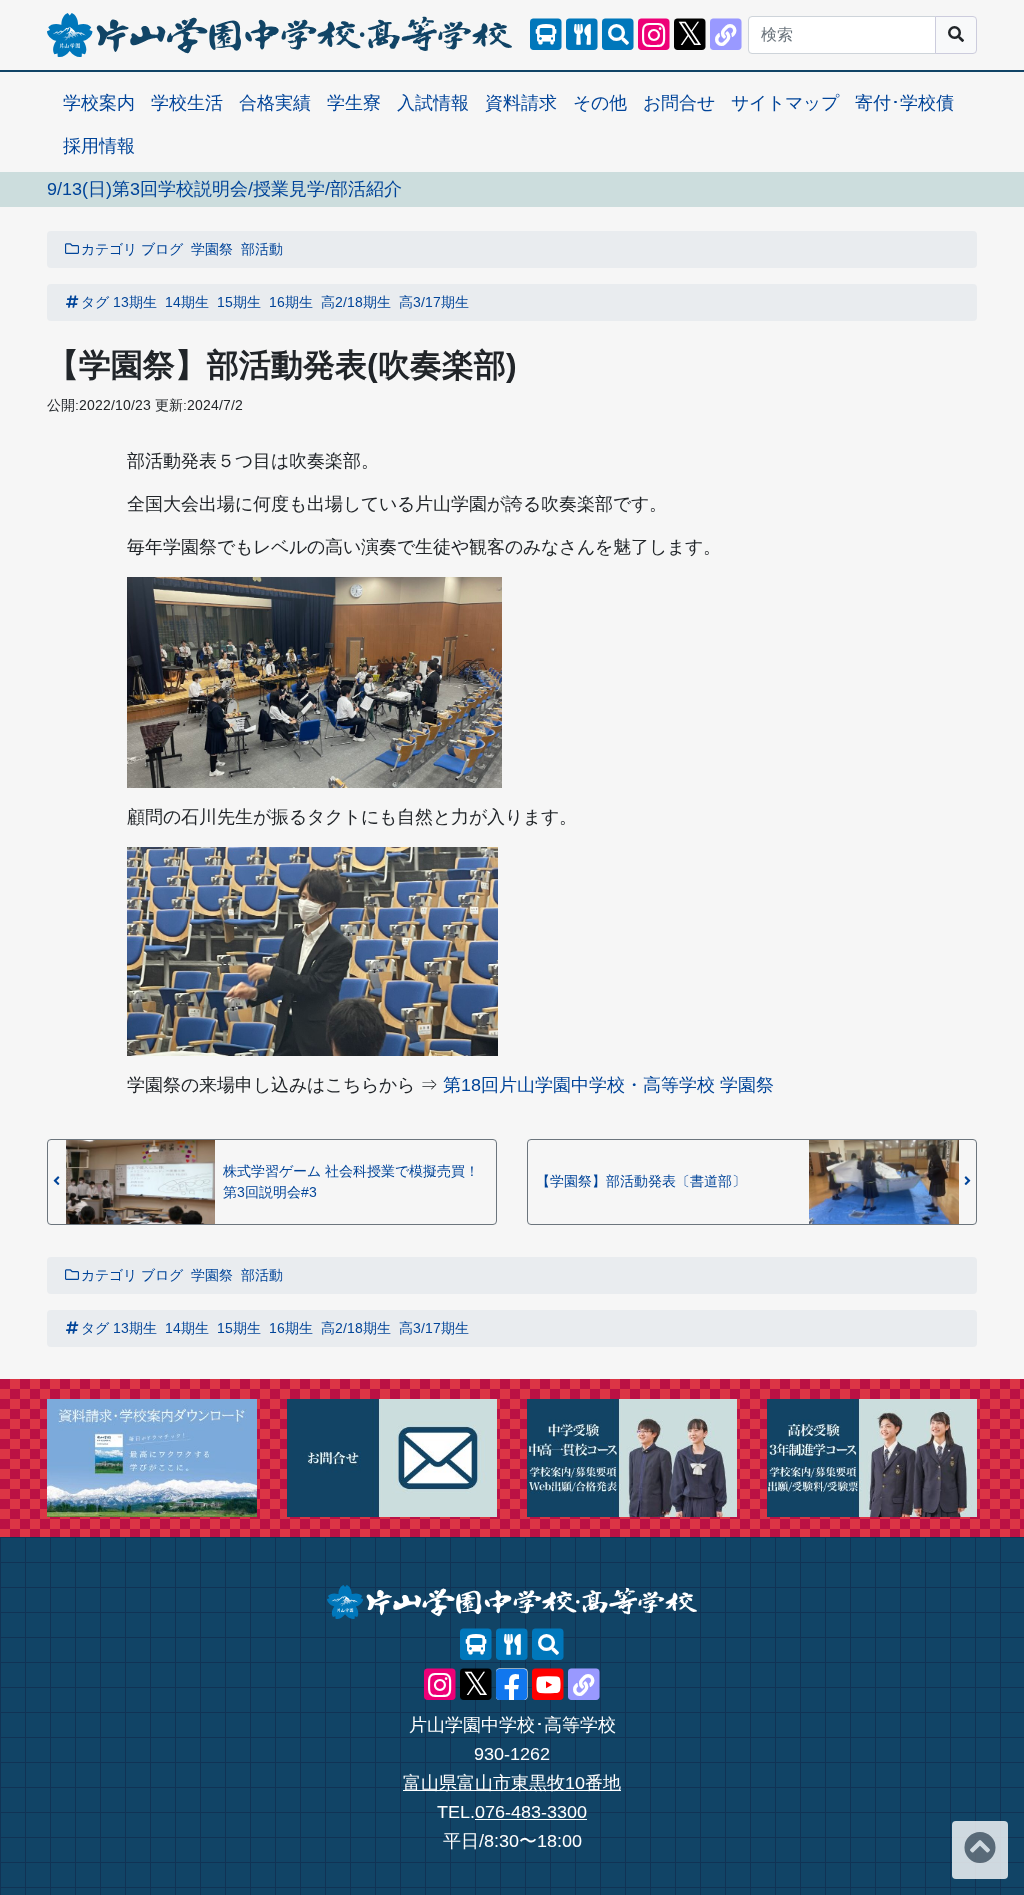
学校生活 (187, 103)
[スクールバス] (546, 35)
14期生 (187, 302)
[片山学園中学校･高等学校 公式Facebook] (512, 1685)
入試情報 (433, 103)
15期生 (239, 302)
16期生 (291, 302)
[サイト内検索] (618, 35)
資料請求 (521, 103)
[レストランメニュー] (582, 35)
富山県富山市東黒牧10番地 (512, 1783)
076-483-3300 (531, 1812)
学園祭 (212, 249)
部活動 (262, 249)
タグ (95, 302)
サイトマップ (785, 103)
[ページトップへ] (980, 1850)
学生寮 (354, 103)
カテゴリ (109, 249)
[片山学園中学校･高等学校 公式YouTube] (548, 1685)
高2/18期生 (356, 302)
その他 (600, 103)
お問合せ (679, 103)
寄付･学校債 (904, 103)
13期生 (135, 302)
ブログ (162, 249)
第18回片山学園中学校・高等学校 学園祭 (608, 1085)
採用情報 (99, 146)
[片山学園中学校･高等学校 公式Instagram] (654, 35)
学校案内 (99, 103)
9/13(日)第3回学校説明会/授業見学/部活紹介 (224, 189)
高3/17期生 (434, 302)
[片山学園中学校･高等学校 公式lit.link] (726, 35)
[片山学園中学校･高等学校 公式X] (690, 35)
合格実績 (275, 103)
